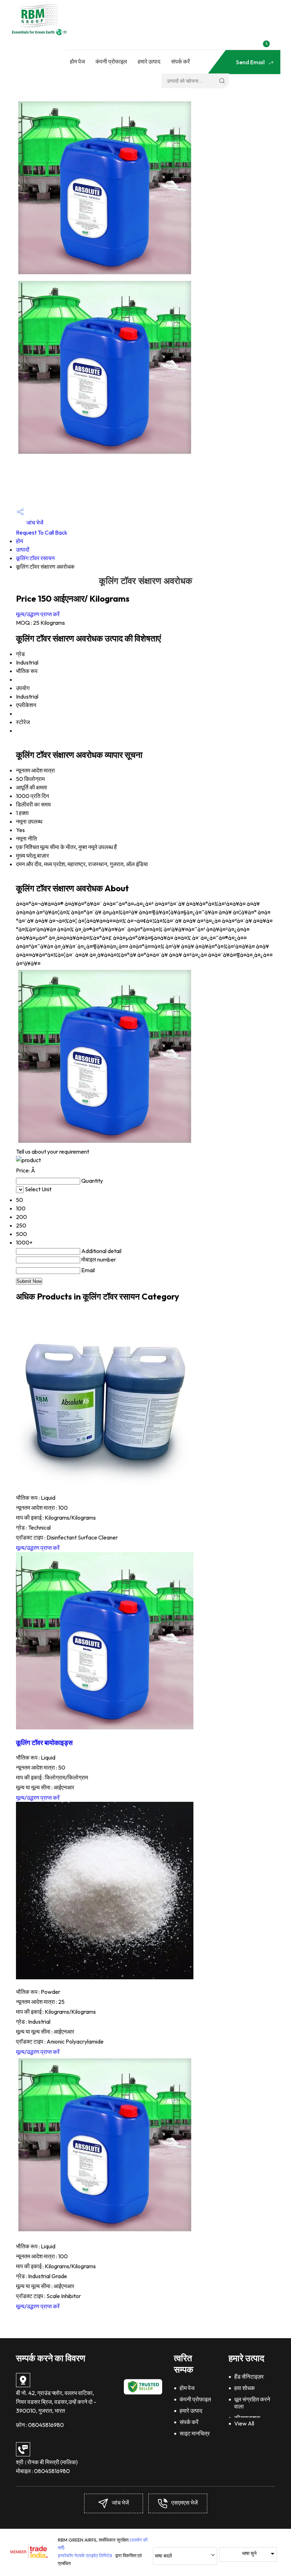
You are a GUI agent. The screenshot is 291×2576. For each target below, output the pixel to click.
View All (244, 2423)
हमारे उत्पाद (149, 61)
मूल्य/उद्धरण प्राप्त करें (38, 614)
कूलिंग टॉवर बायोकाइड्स (44, 1743)
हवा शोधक (245, 2388)
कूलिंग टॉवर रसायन (35, 558)
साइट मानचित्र (195, 2433)
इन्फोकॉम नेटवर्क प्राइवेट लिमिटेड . (86, 2555)
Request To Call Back (42, 532)
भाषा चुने (249, 2553)
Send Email (251, 62)
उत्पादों (23, 549)
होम (20, 541)
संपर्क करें (180, 61)
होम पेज (77, 61)
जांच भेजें (34, 523)
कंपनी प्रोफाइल (111, 61)
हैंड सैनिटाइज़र (249, 2377)
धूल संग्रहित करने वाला (252, 2403)
